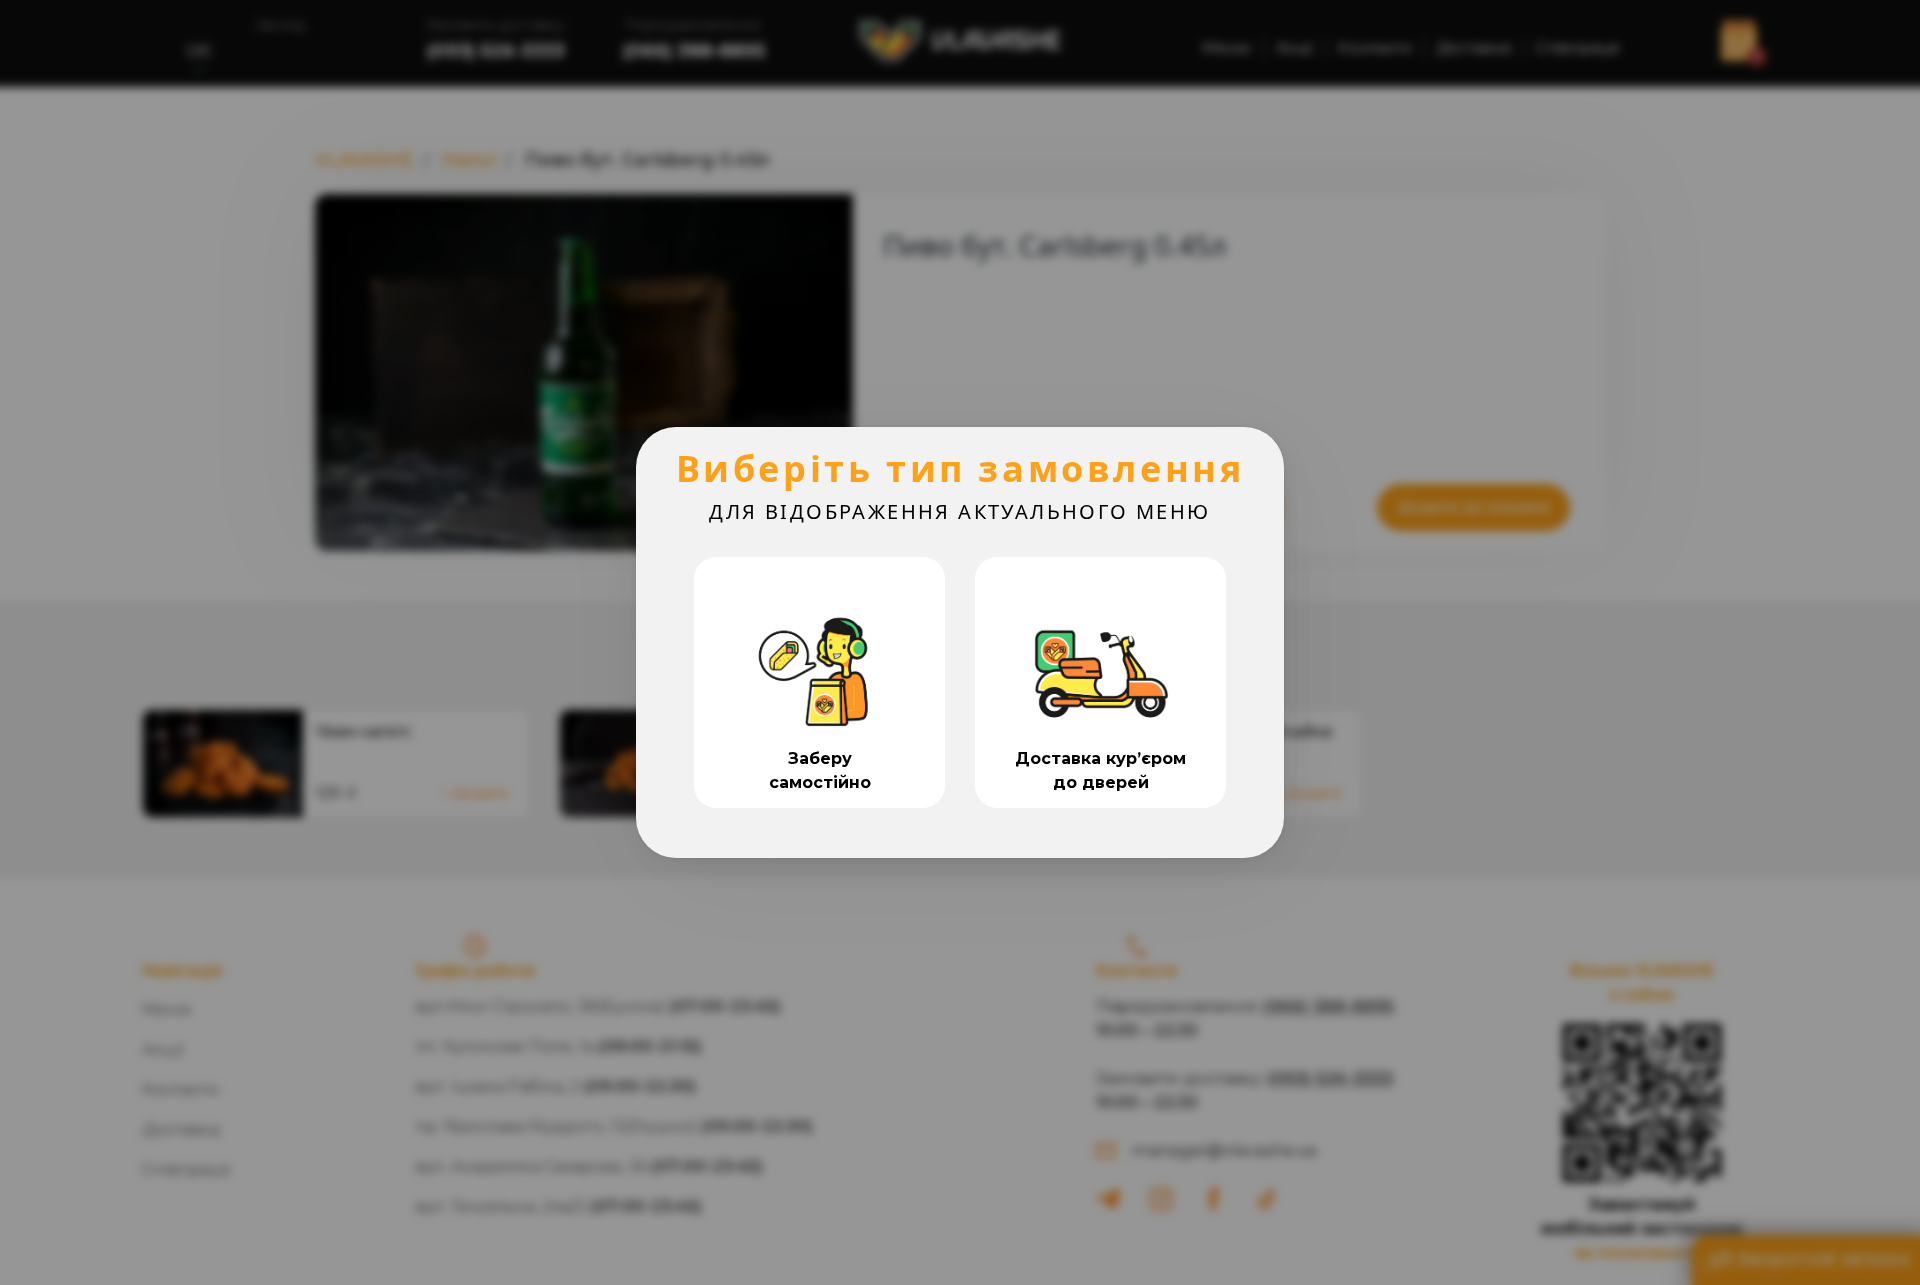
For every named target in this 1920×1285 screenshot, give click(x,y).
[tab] (819, 682)
